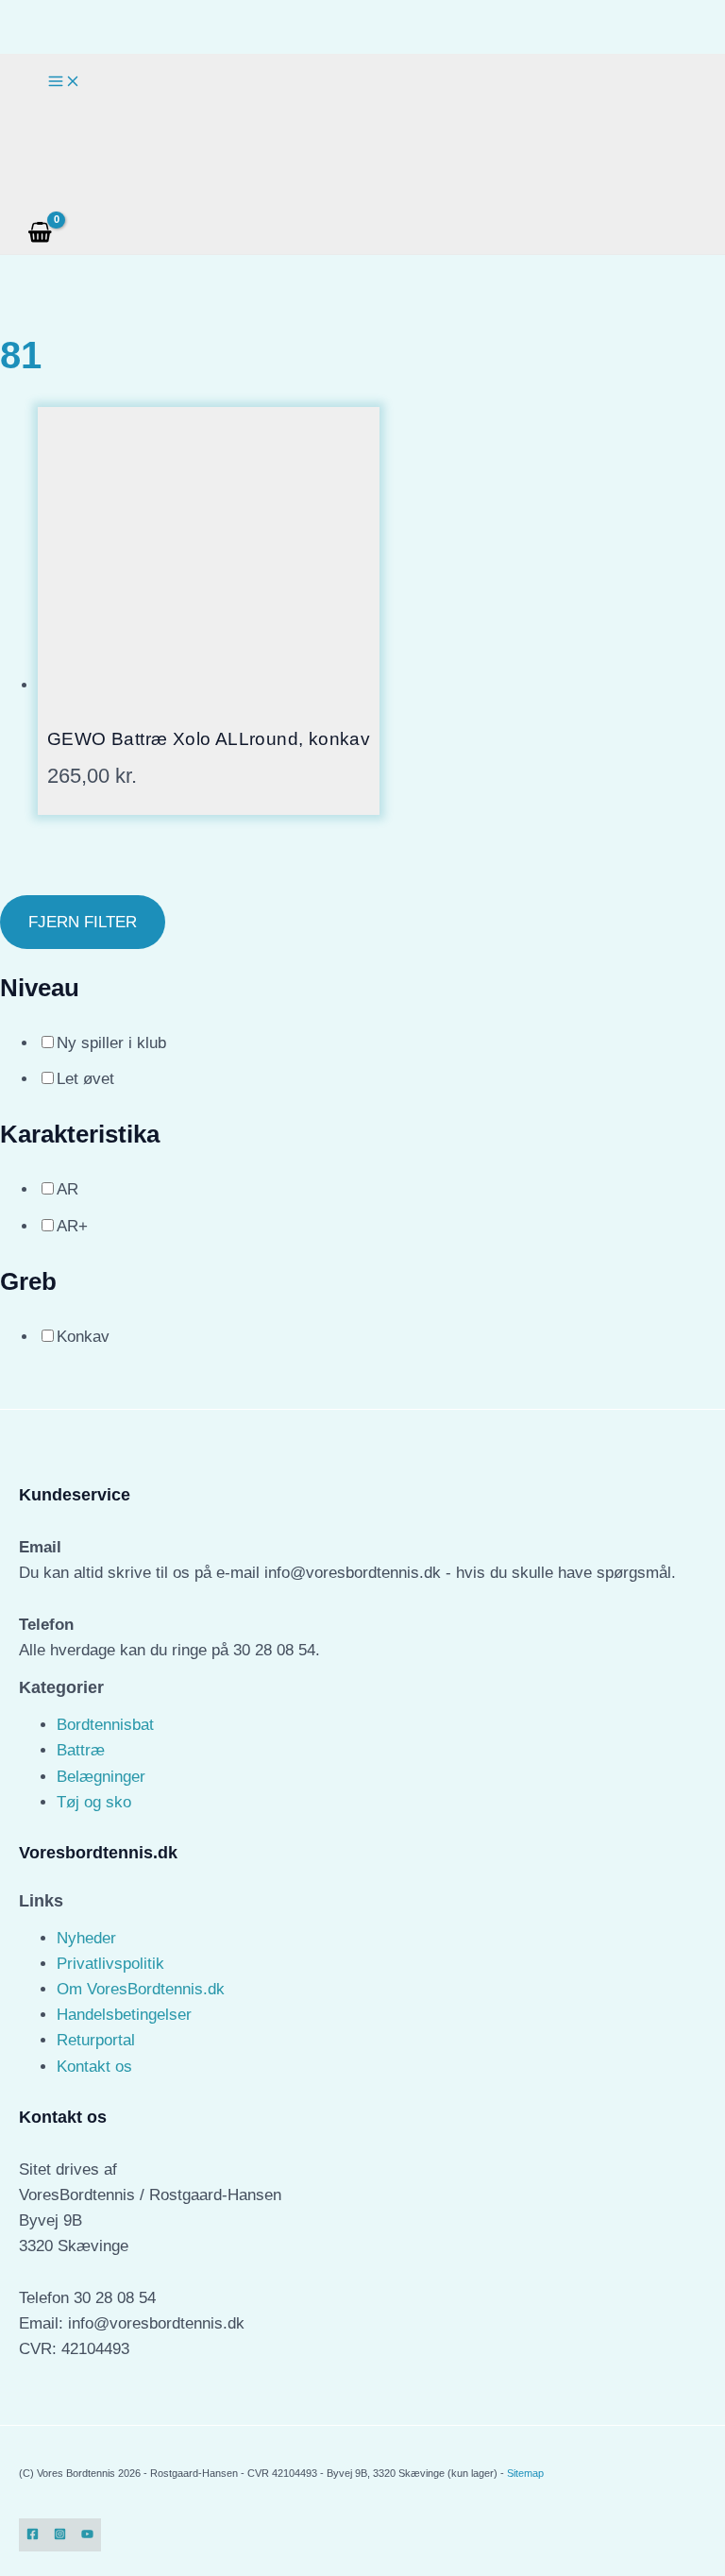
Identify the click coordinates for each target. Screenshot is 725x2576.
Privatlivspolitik (110, 1964)
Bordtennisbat (105, 1725)
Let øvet (85, 1079)
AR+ (72, 1226)
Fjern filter (83, 922)
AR (67, 1189)
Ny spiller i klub (111, 1043)
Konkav (83, 1337)
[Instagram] (60, 2535)
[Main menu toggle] (64, 82)
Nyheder (86, 1938)
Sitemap (525, 2473)
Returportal (96, 2040)
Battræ (81, 1750)
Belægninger (101, 1777)
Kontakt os (94, 2067)
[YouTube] (87, 2535)
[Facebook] (33, 2535)
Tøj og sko (94, 1802)
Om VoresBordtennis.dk (141, 1989)
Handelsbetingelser (124, 2015)
